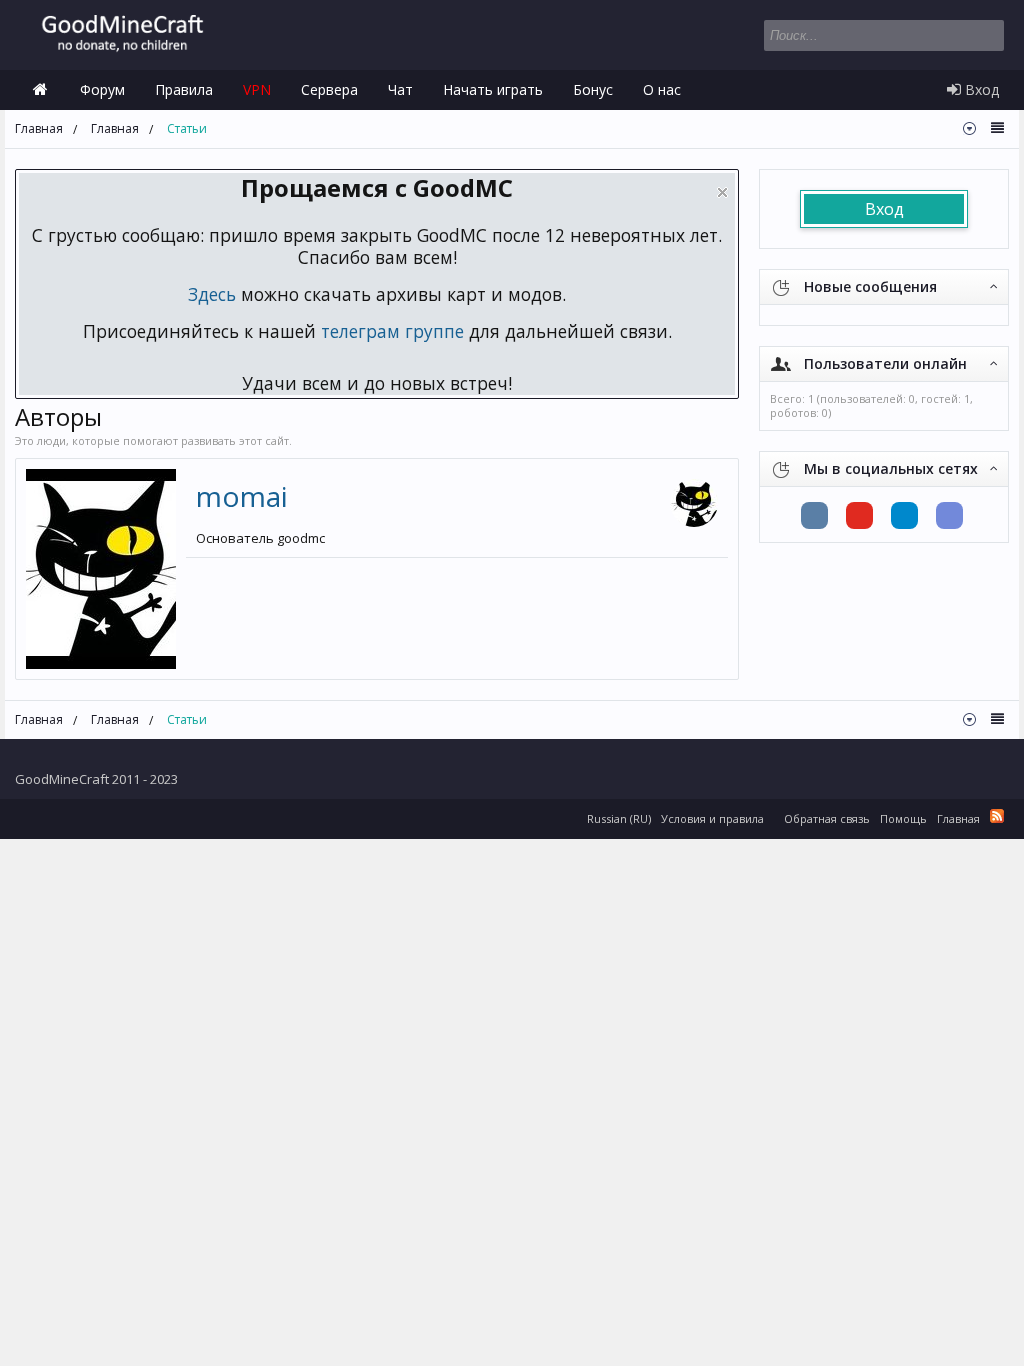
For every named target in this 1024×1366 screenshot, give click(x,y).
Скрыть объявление (722, 192)
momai (242, 496)
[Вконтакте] (814, 515)
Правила (184, 89)
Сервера (329, 89)
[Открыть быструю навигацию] (969, 128)
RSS (997, 816)
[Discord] (949, 515)
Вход (884, 209)
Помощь (903, 818)
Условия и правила (712, 818)
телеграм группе (392, 331)
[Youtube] (859, 515)
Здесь (212, 294)
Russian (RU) (619, 818)
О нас (662, 89)
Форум (102, 89)
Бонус (593, 89)
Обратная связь (827, 818)
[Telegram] (904, 515)
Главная (40, 90)
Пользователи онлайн (885, 363)
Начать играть (493, 89)
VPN (257, 89)
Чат (400, 89)
